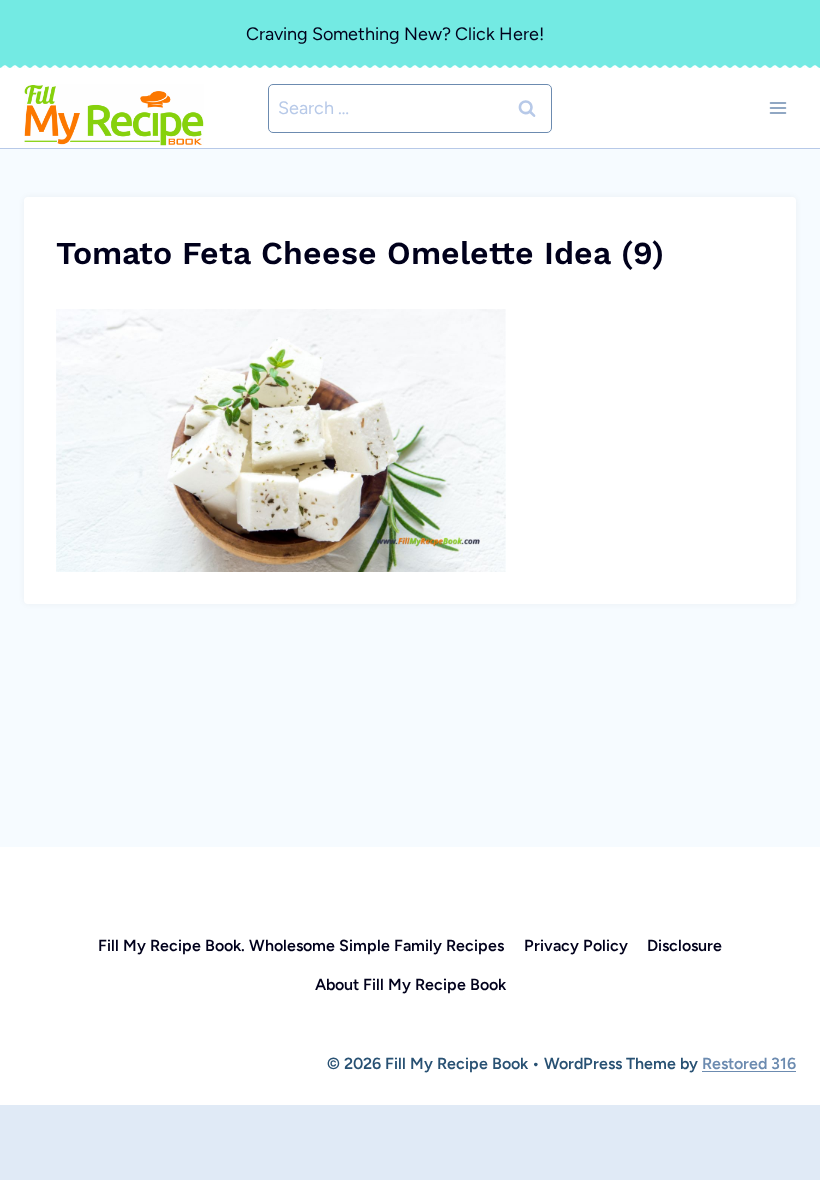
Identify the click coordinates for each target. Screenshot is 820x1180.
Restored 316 (749, 1063)
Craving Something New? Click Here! (395, 34)
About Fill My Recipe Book (410, 984)
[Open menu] (777, 108)
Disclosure (684, 945)
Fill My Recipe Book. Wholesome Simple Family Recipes (301, 945)
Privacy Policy (576, 945)
